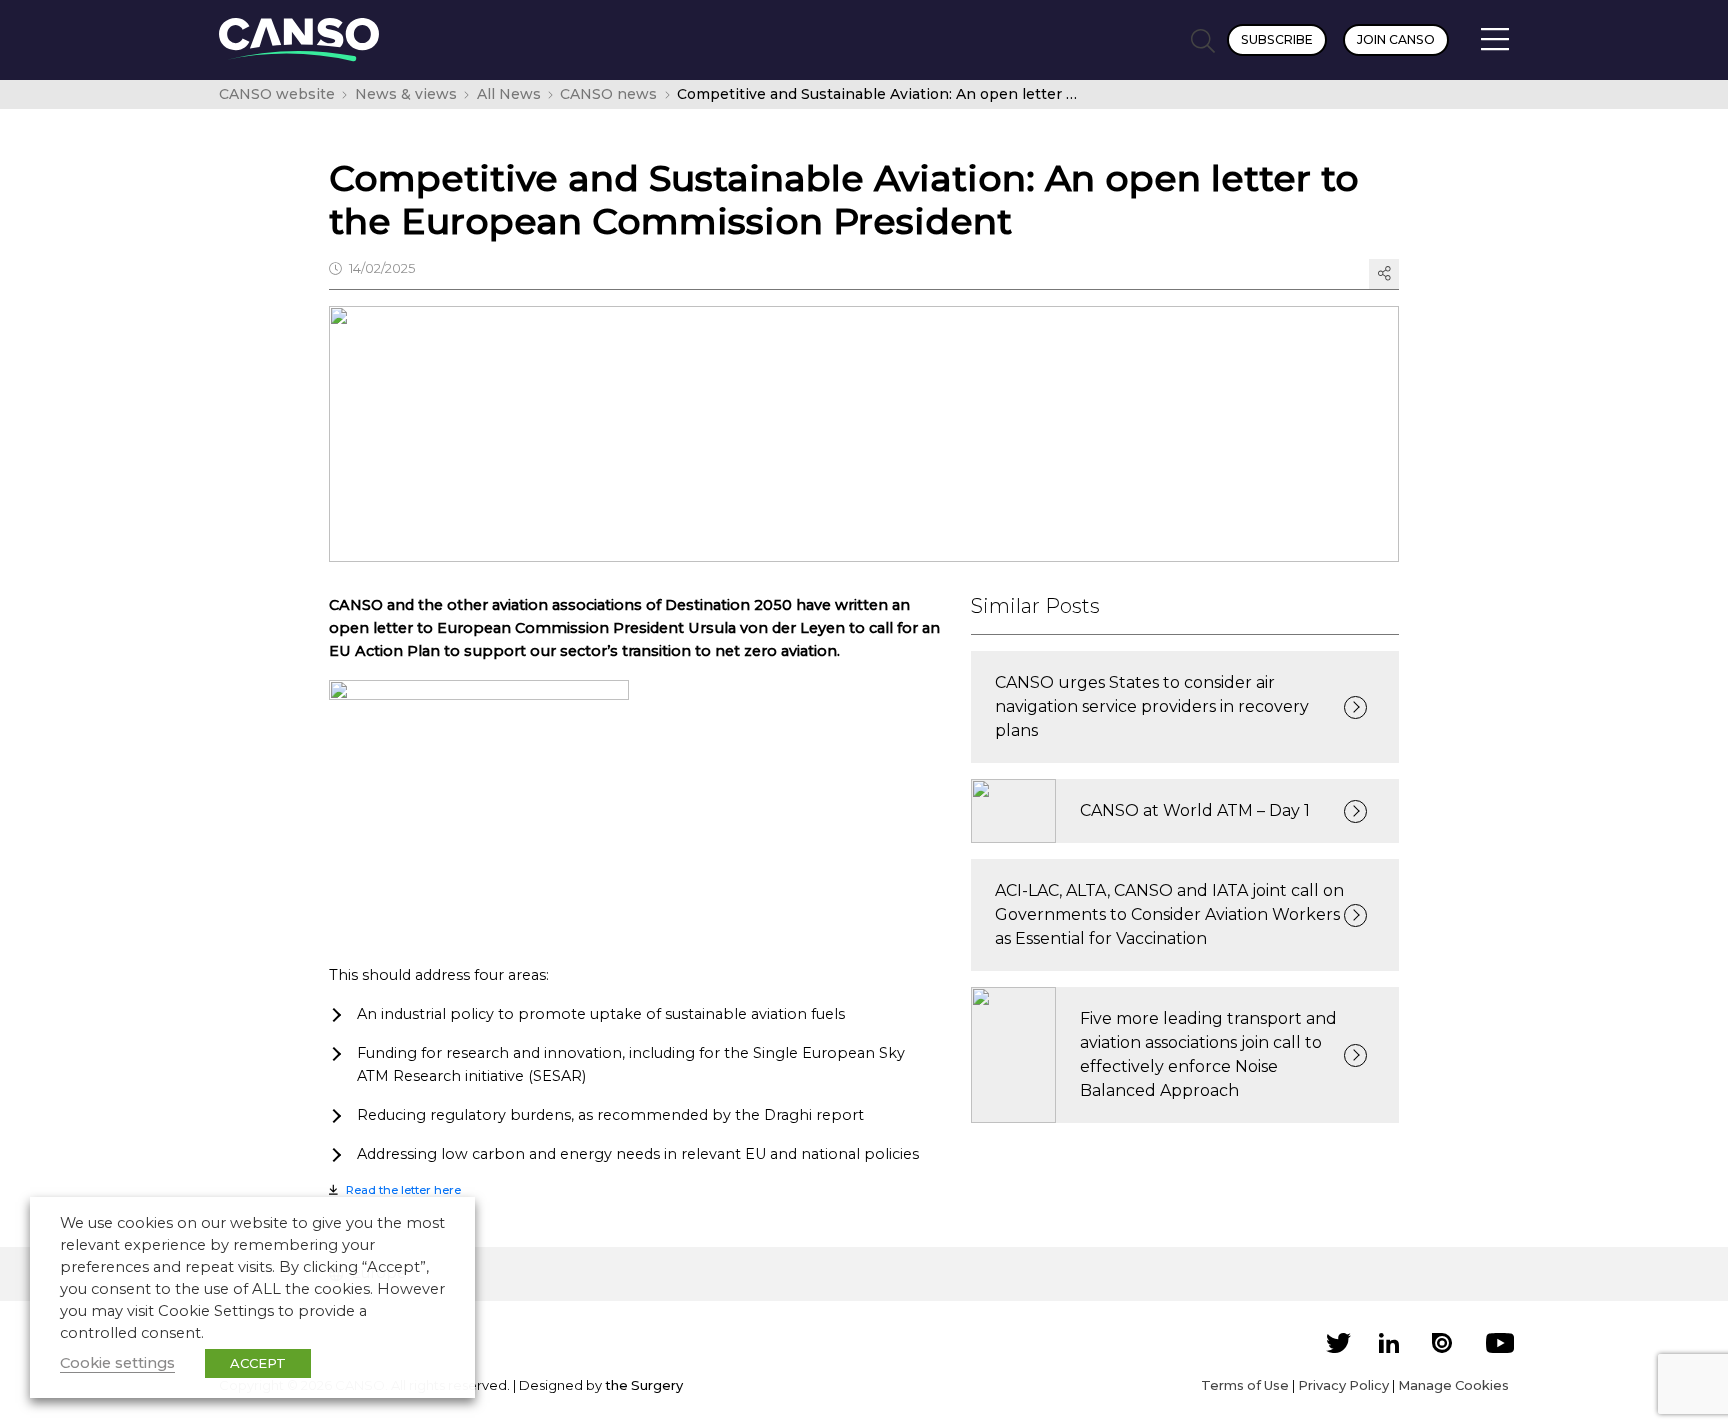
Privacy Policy (1343, 1385)
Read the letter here (403, 1190)
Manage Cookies (1453, 1385)
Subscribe (1277, 39)
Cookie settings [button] (117, 1363)
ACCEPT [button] (258, 1363)
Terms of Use (1245, 1385)
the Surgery (644, 1385)
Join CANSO (1396, 39)
